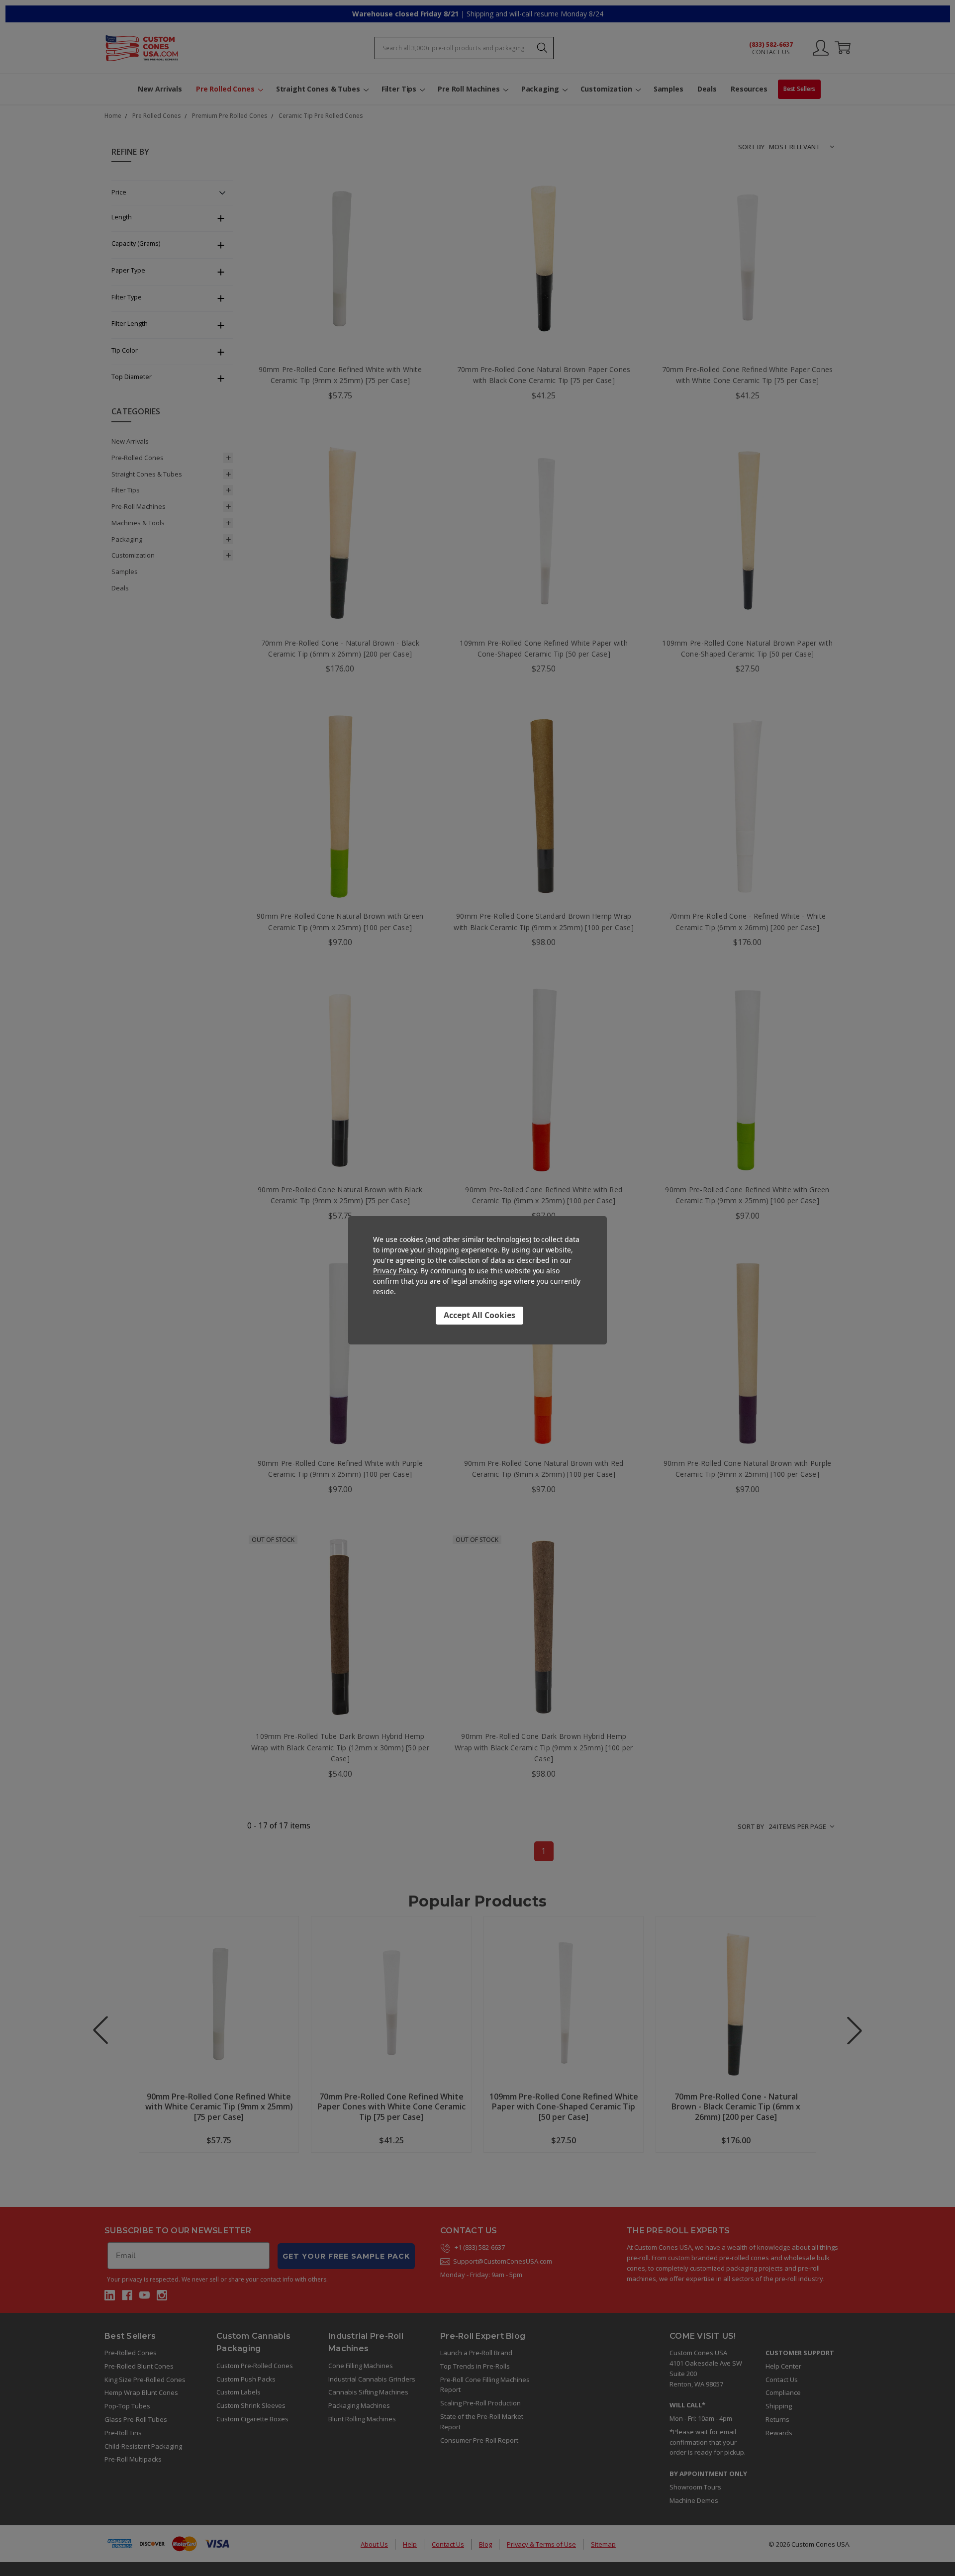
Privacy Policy (395, 1271)
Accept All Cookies (479, 1315)
